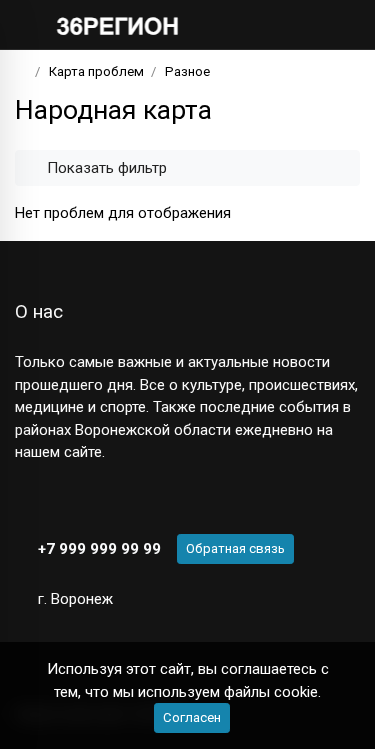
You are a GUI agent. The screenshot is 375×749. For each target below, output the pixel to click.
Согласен (192, 717)
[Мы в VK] (24, 499)
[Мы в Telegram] (59, 499)
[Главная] (21, 71)
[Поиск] (280, 24)
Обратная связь (235, 548)
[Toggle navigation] (338, 24)
